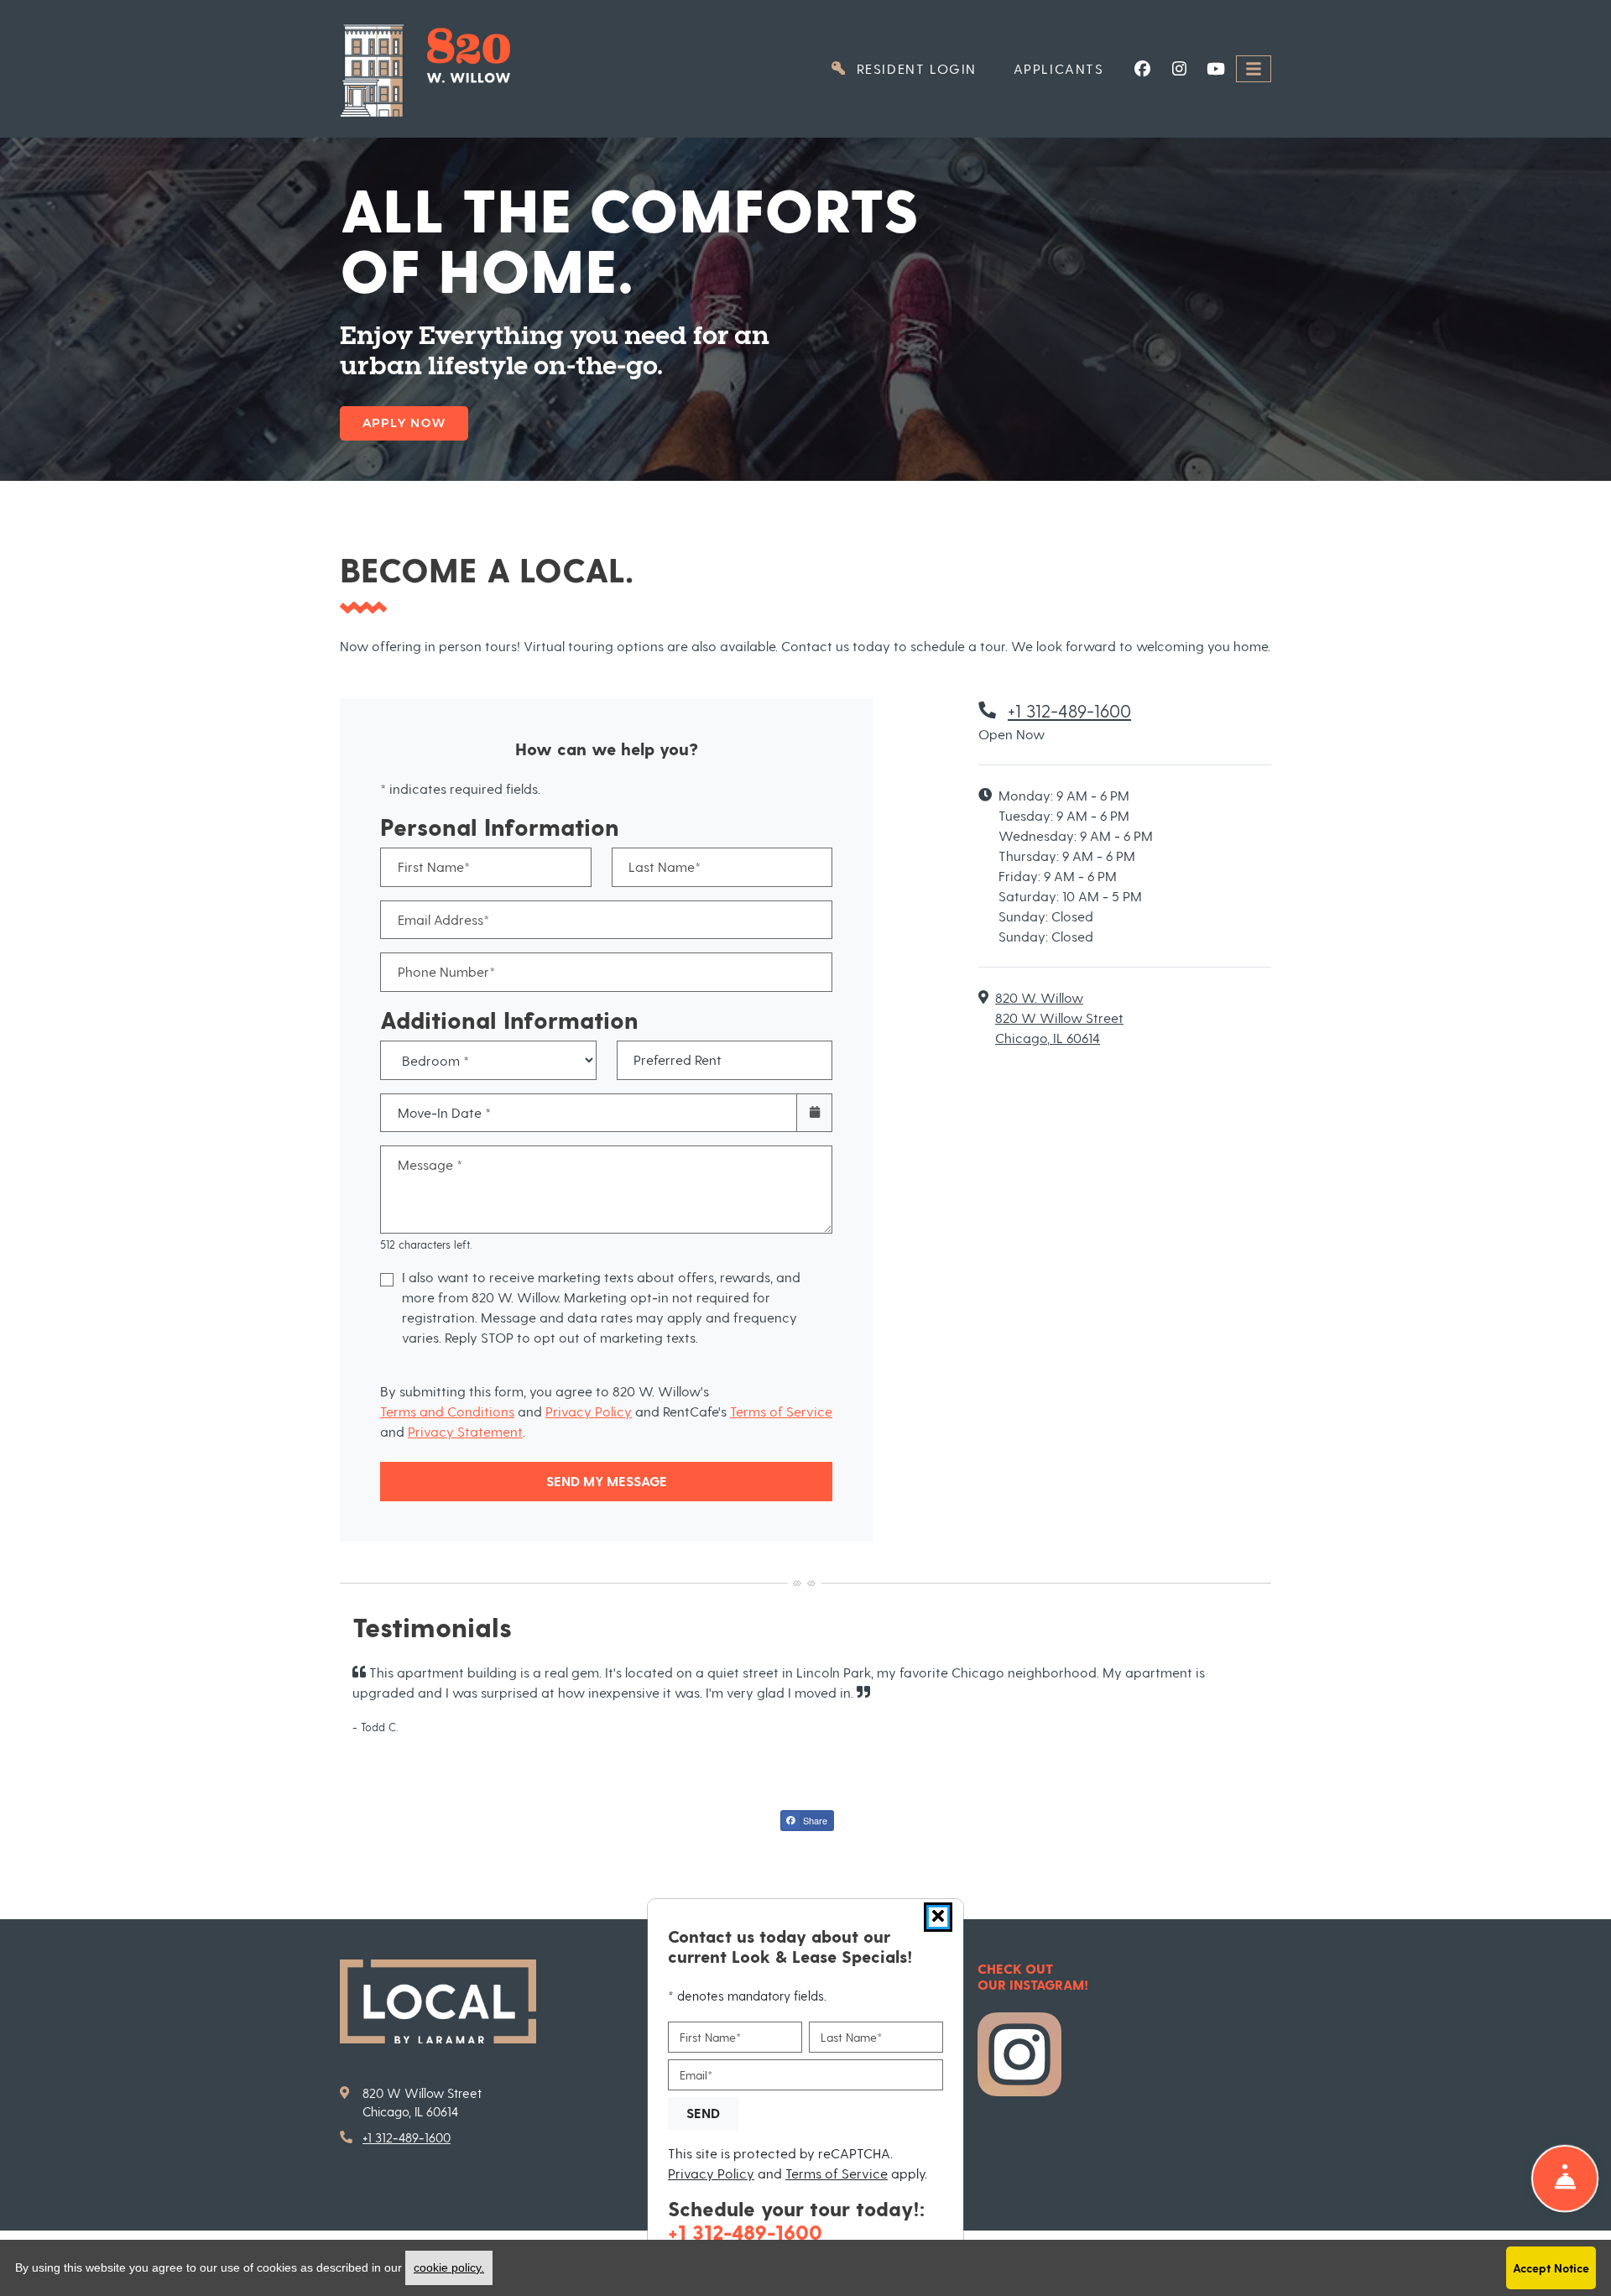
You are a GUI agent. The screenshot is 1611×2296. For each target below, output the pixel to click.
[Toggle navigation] (1254, 69)
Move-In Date (444, 1112)
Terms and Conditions (447, 1411)
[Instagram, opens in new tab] (1179, 69)
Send (703, 2113)
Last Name (851, 2037)
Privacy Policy (589, 1411)
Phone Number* (446, 971)
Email (696, 2075)
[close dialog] (938, 1917)
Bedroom (483, 1048)
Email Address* (443, 919)
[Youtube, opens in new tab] (1216, 69)
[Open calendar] (814, 1113)
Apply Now (404, 423)
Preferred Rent (678, 1059)
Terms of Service (781, 1411)
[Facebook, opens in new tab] (1142, 69)
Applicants (1068, 68)
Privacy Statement (465, 1431)
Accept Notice (1551, 2268)
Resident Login (923, 68)
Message (430, 1164)
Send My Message (607, 1481)
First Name (710, 2037)
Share (814, 1820)
